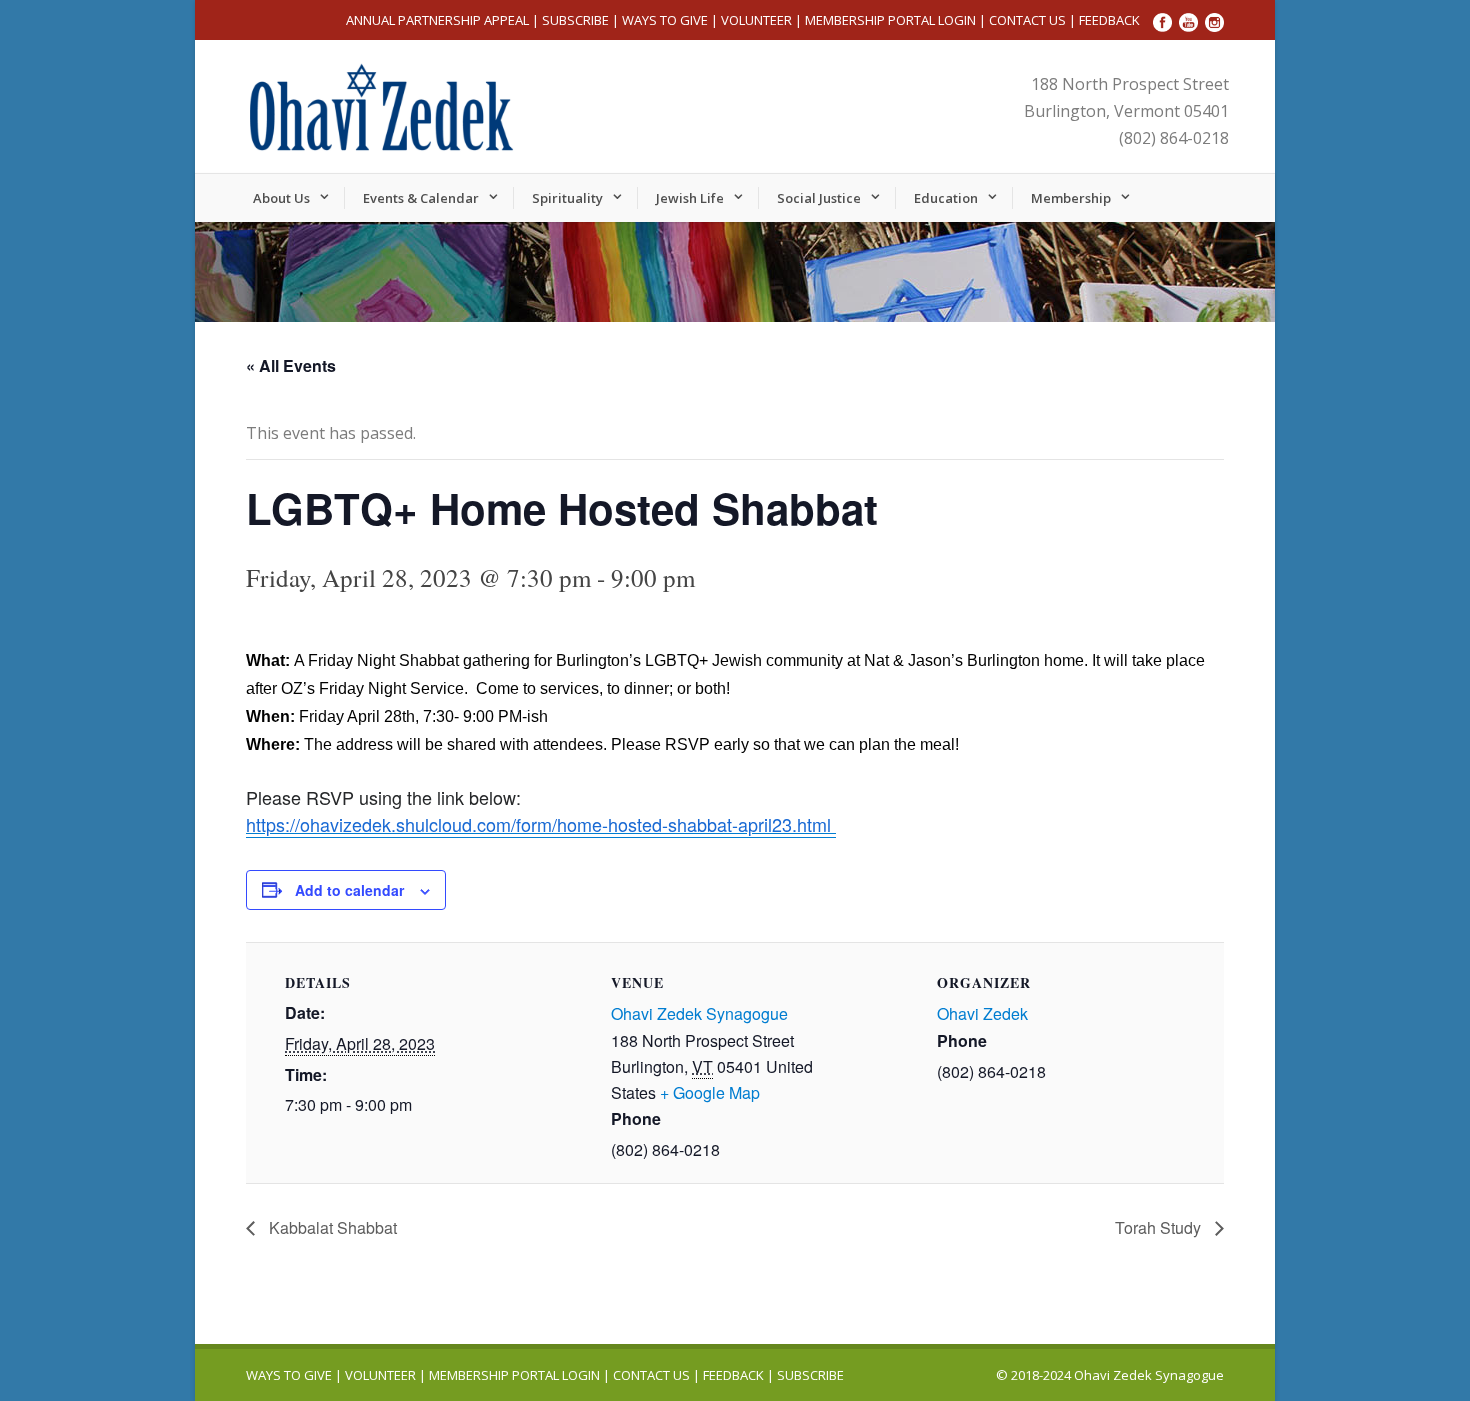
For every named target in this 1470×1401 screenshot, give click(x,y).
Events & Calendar (421, 198)
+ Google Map (710, 1092)
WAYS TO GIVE (665, 20)
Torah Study (1160, 1227)
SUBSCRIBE (575, 20)
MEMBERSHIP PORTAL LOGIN (890, 20)
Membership (1071, 198)
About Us (281, 198)
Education (946, 198)
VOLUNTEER (756, 20)
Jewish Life (690, 198)
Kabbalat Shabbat (331, 1227)
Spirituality (567, 198)
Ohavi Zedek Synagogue (699, 1013)
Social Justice (819, 198)
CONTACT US (1027, 20)
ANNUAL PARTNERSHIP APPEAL (437, 20)
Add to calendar (349, 890)
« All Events (291, 365)
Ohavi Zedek (982, 1013)
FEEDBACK (1109, 20)
